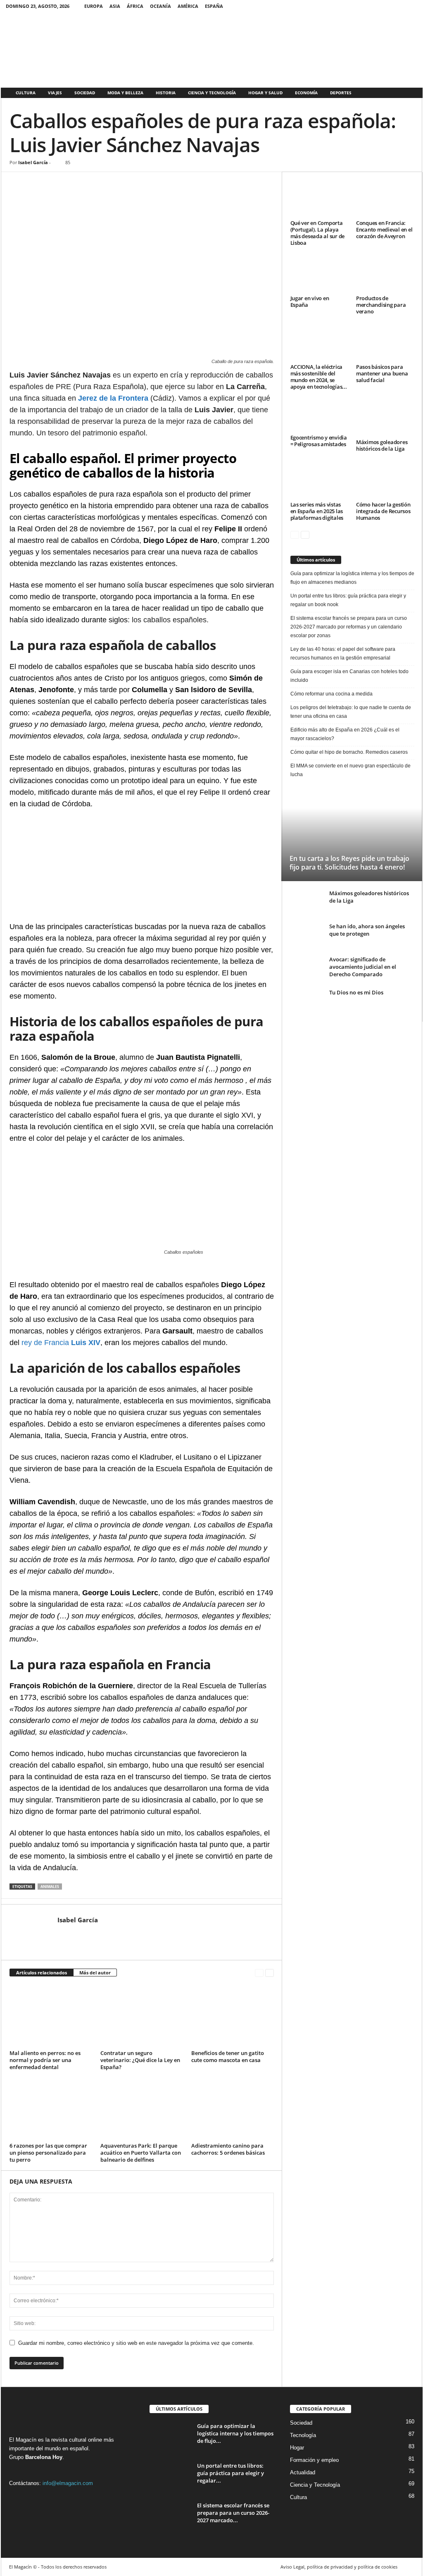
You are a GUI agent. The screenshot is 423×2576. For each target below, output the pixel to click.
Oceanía (160, 6)
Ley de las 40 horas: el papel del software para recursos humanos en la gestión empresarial (343, 654)
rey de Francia (61, 1343)
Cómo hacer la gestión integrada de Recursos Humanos (383, 511)
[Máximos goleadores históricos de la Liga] (385, 418)
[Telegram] (94, 184)
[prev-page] (259, 1973)
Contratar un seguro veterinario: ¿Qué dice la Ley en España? (140, 2060)
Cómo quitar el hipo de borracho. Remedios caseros (349, 752)
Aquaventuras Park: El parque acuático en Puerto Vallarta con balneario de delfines (141, 2153)
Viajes (55, 93)
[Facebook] (399, 6)
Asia (115, 6)
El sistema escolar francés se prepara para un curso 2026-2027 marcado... (233, 2513)
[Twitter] (411, 6)
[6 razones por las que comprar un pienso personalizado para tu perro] (51, 2109)
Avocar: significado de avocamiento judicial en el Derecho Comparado (363, 967)
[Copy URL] (113, 184)
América (188, 6)
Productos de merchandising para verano (381, 305)
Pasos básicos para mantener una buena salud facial (382, 373)
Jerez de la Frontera (113, 398)
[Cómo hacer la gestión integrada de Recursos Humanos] (385, 480)
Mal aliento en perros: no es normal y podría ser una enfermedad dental (45, 2060)
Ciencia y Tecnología (212, 93)
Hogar (297, 2448)
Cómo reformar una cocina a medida (332, 694)
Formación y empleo (314, 2460)
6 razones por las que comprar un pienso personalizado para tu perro (48, 2153)
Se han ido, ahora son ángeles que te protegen (367, 930)
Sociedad (85, 93)
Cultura (26, 93)
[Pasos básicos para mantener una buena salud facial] (385, 343)
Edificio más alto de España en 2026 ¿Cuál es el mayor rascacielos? (345, 734)
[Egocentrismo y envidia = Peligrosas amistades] (319, 416)
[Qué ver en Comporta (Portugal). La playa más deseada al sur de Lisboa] (319, 199)
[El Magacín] (212, 49)
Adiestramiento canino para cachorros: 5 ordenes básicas (228, 2149)
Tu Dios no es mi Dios (356, 992)
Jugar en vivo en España (310, 301)
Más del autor (95, 1973)
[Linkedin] (75, 184)
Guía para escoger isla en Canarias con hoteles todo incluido (349, 676)
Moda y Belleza (125, 93)
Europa (94, 6)
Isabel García (33, 162)
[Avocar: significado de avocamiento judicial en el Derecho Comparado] (307, 965)
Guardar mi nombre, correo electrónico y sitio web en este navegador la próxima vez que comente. (136, 2343)
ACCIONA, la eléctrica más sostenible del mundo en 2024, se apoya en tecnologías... (319, 377)
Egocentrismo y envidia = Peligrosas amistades (319, 441)
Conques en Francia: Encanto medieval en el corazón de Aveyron (384, 229)
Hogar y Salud (265, 93)
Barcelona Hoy (44, 2457)
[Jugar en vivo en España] (319, 274)
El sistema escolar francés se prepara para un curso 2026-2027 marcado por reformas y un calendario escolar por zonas (349, 627)
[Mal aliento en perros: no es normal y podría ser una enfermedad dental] (51, 2016)
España (214, 6)
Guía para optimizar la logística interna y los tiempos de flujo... (235, 2433)
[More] (132, 184)
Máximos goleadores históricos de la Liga (382, 445)
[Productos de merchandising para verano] (385, 274)
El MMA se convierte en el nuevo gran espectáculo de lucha (351, 770)
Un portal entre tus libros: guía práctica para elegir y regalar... (231, 2473)
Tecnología (303, 2435)
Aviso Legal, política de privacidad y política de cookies (339, 2567)
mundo (53, 2448)
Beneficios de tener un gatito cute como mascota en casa (228, 2056)
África (135, 6)
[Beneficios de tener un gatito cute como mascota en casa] (233, 2016)
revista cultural (68, 2440)
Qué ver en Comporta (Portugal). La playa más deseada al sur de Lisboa (318, 233)
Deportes (341, 93)
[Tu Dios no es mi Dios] (307, 998)
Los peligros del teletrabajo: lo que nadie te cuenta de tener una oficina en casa (351, 712)
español (79, 2448)
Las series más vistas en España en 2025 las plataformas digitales (317, 511)
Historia (166, 93)
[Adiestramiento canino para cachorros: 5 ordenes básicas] (233, 2109)
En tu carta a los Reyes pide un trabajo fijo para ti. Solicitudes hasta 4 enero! (349, 863)
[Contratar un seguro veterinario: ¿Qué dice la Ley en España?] (142, 2016)
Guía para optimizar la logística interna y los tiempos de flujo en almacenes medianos (352, 578)
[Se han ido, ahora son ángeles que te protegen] (307, 935)
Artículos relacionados (42, 1973)
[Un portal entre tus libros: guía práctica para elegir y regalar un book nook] (170, 2477)
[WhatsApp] (56, 184)
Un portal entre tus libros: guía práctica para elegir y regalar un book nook (348, 600)
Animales (50, 1887)
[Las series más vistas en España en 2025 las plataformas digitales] (319, 480)
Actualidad (303, 2472)
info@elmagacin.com (68, 2483)
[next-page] (270, 1973)
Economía (306, 93)
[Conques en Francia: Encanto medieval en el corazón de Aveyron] (385, 199)
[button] (410, 93)
